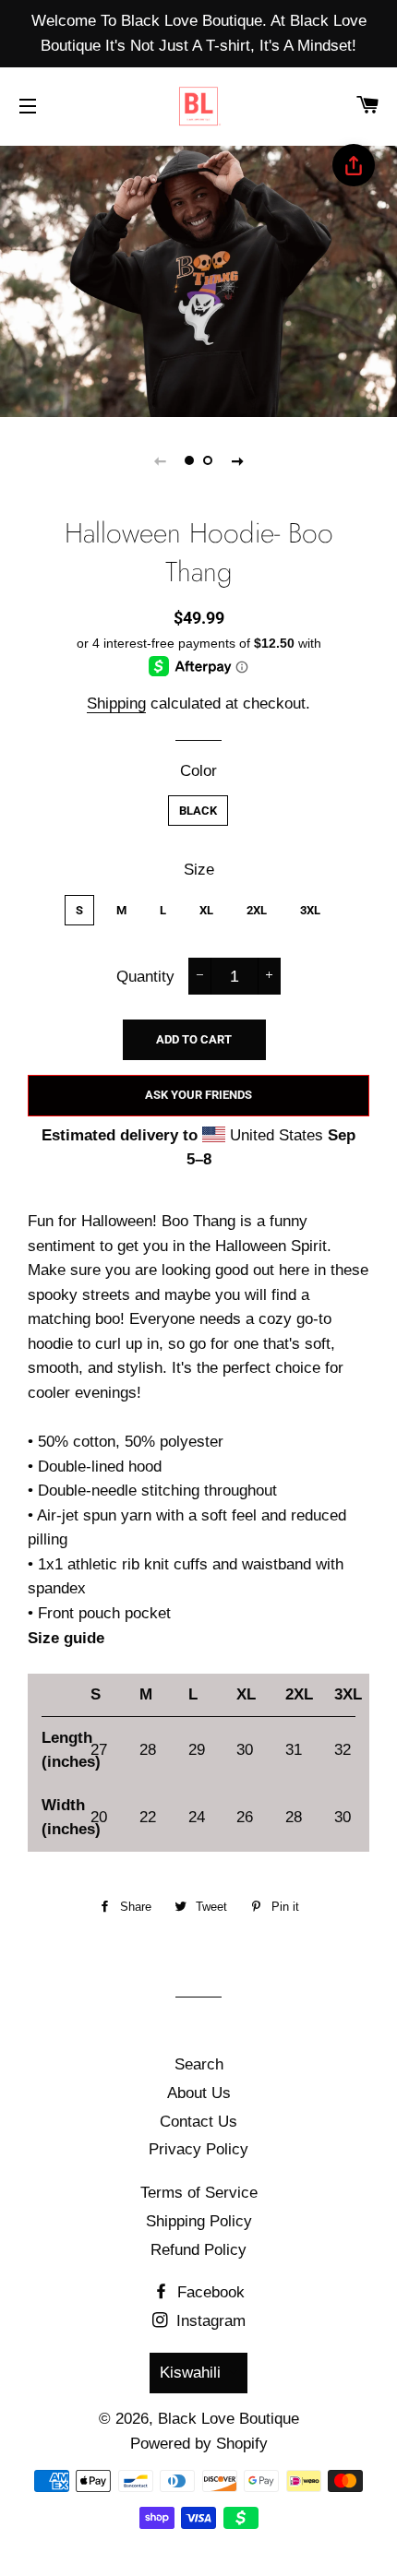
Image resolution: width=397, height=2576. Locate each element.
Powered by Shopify (199, 2444)
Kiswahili (190, 2373)
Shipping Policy (199, 2221)
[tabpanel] (198, 279)
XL (206, 910)
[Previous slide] (160, 460)
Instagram (209, 2321)
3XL (310, 910)
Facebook (209, 2292)
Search (199, 2064)
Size (199, 870)
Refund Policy (198, 2250)
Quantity (145, 977)
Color (198, 771)
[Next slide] (237, 460)
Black (198, 811)
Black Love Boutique (229, 2419)
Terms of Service (199, 2193)
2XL (257, 910)
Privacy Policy (198, 2149)
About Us (199, 2093)
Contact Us (198, 2122)
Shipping (116, 704)
